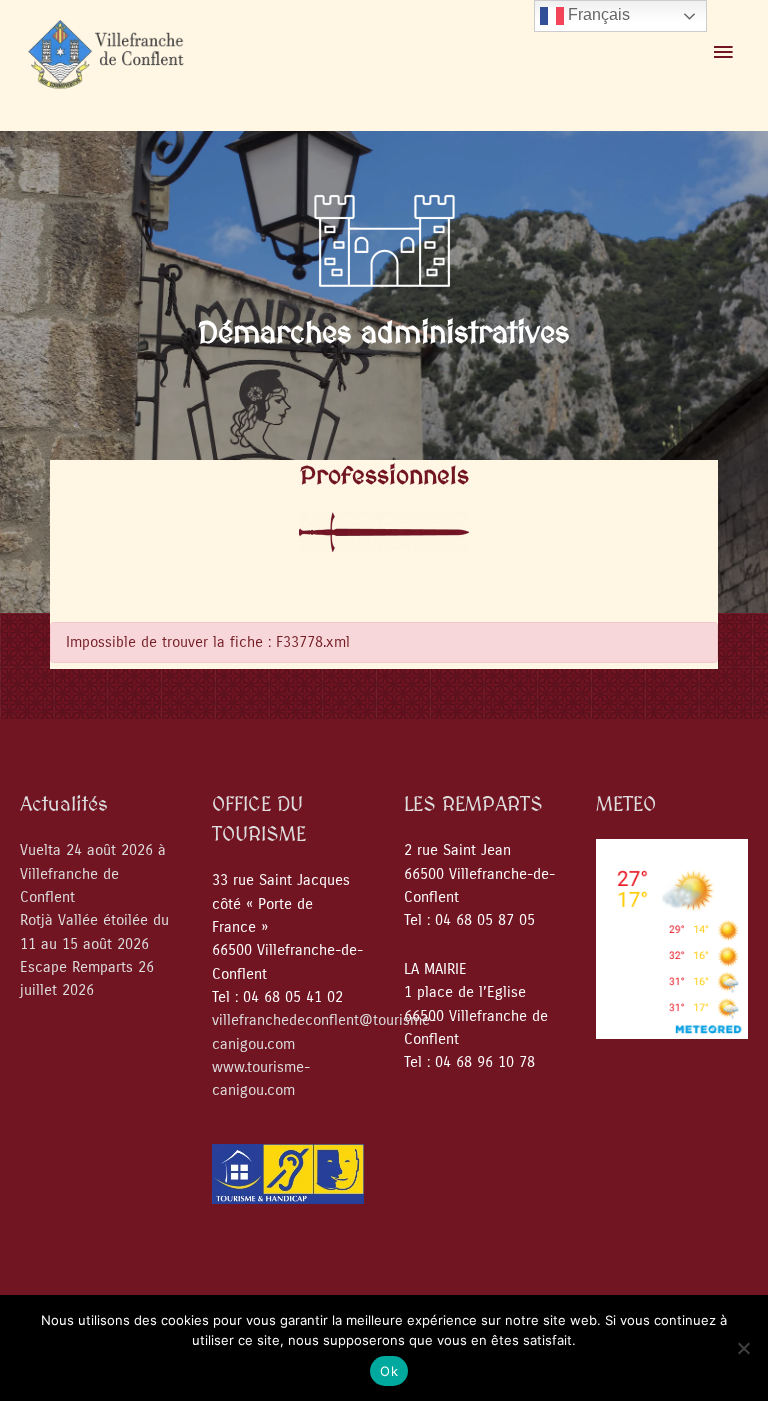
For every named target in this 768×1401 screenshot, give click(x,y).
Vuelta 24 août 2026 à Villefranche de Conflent (93, 874)
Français (597, 14)
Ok (389, 1371)
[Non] (743, 1348)
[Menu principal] (723, 53)
